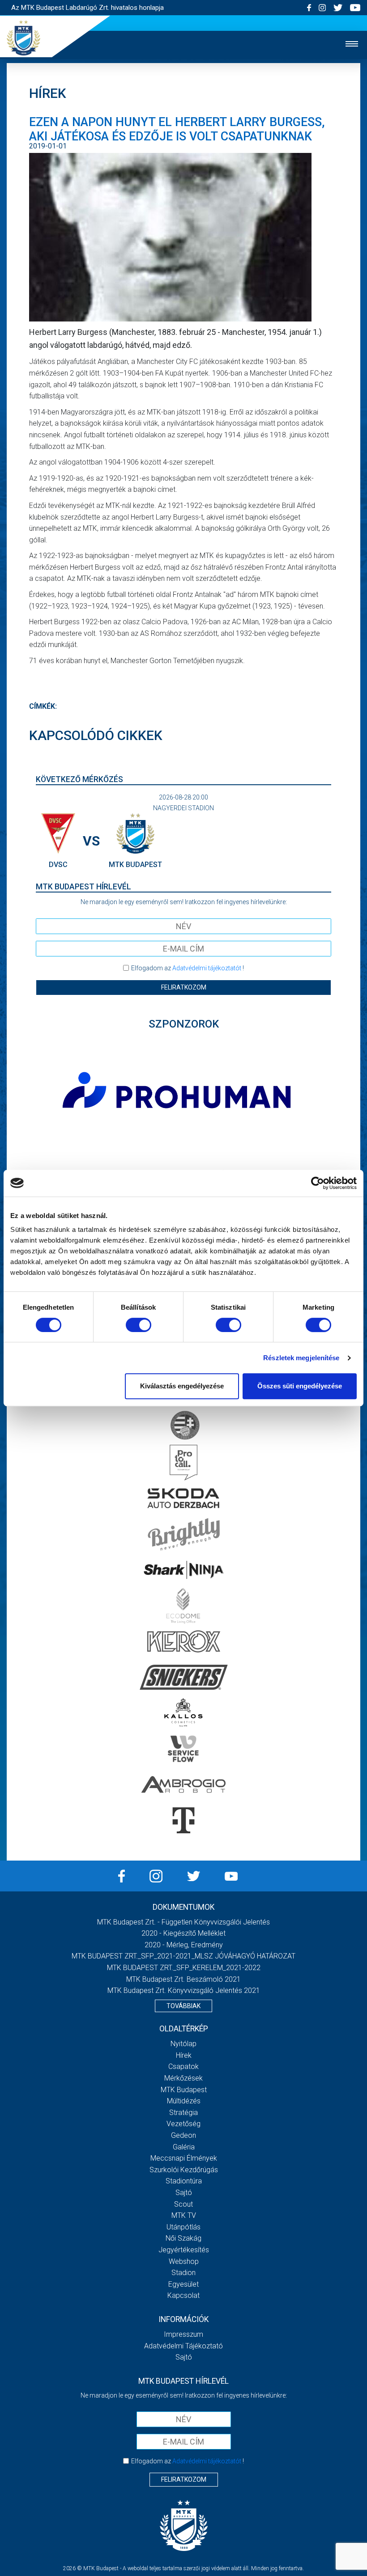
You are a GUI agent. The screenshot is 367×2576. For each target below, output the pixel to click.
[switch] (139, 1325)
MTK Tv (184, 2215)
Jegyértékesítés (184, 2250)
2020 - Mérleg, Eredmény (184, 1945)
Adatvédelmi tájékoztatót (207, 968)
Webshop (184, 2261)
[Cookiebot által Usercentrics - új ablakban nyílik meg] (318, 1183)
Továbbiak (183, 2006)
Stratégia (183, 2113)
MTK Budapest (184, 2090)
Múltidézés (184, 2101)
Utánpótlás (183, 2227)
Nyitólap (183, 2044)
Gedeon (183, 2135)
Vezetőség (183, 2124)
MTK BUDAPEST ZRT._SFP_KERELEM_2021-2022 (184, 1968)
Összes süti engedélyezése (300, 1386)
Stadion (183, 2273)
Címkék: (43, 706)
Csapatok (183, 2066)
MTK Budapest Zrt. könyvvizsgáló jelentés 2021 (184, 1990)
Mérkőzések (183, 2078)
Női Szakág (183, 2238)
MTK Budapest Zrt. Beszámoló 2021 (183, 1979)
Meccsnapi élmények (184, 2158)
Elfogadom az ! (188, 968)
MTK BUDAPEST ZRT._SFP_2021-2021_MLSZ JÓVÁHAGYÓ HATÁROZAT (183, 1956)
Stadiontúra (184, 2181)
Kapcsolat (183, 2295)
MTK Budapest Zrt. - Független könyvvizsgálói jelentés (183, 1922)
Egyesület (183, 2284)
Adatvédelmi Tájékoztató (183, 2346)
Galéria (184, 2147)
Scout (183, 2204)
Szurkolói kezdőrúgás (184, 2170)
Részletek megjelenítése (301, 1358)
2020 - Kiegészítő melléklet (183, 1933)
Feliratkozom (184, 987)
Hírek (184, 2055)
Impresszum (183, 2334)
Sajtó (184, 2193)
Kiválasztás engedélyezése (182, 1386)
